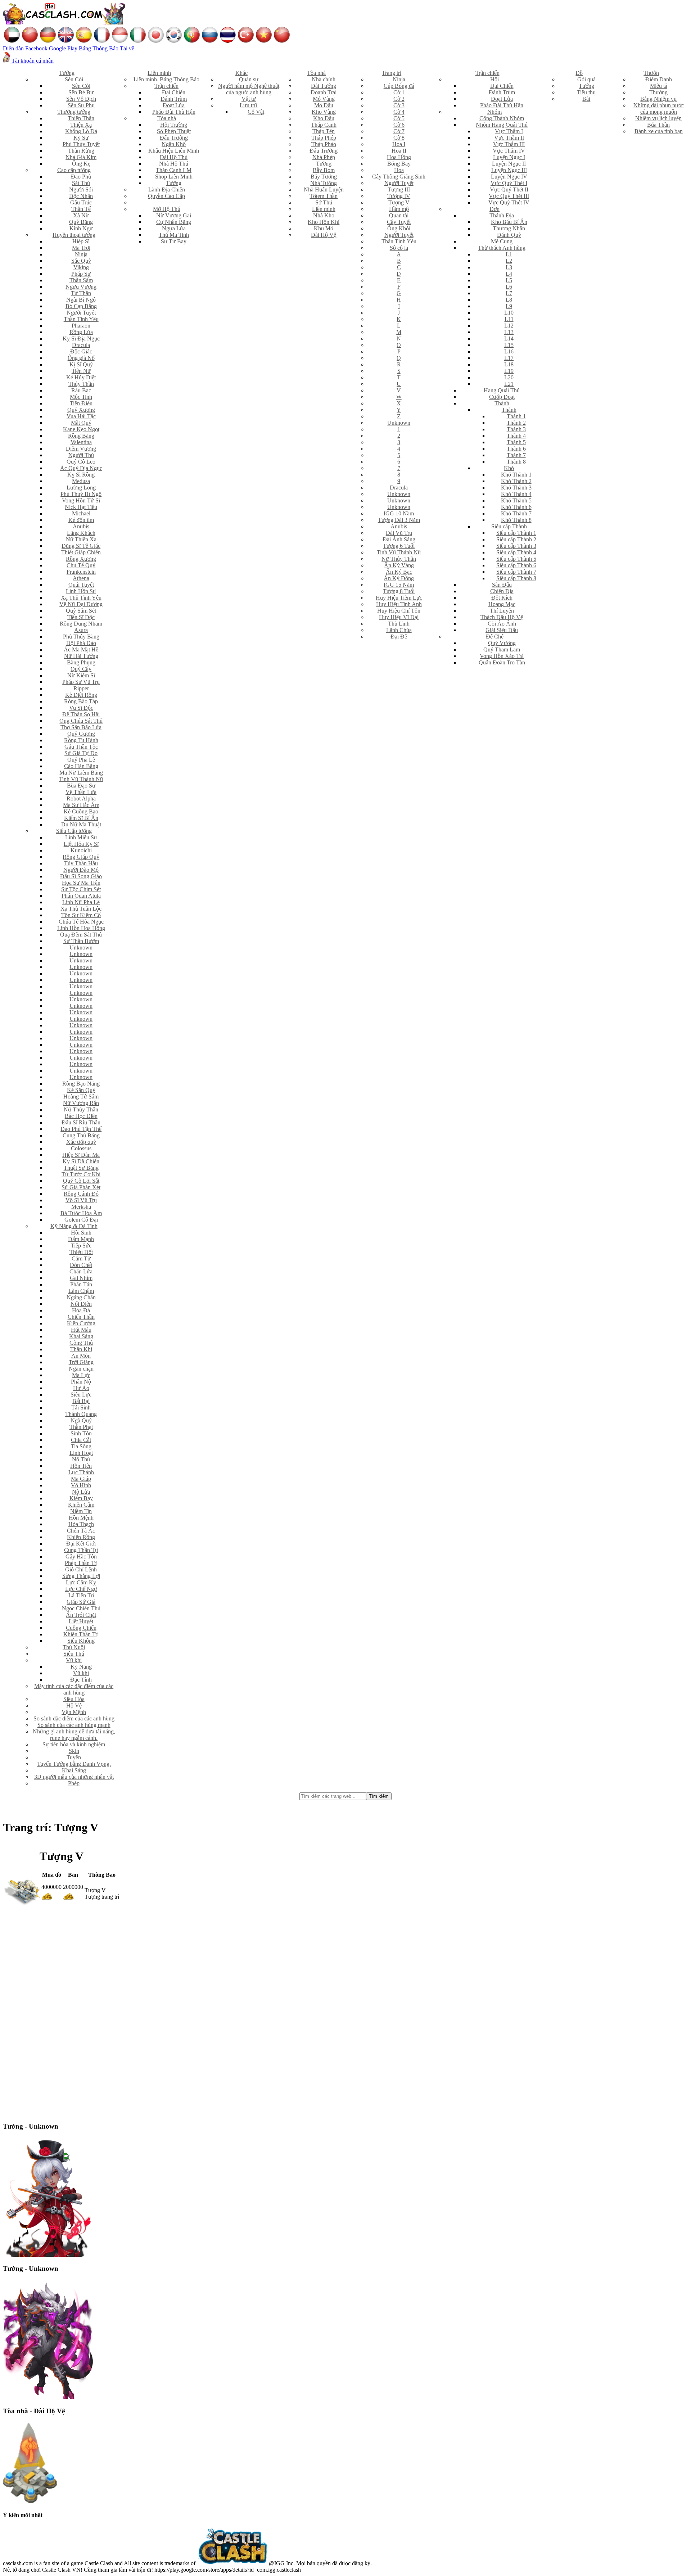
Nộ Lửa (81, 1492)
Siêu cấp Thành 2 (516, 539)
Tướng (67, 73)
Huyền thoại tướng (74, 235)
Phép (74, 1783)
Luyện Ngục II (509, 164)
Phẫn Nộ (81, 1382)
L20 (509, 377)
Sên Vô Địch (81, 99)
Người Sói (81, 190)
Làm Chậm (81, 1291)
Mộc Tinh (81, 397)
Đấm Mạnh (81, 1239)
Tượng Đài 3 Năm (399, 520)
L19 (509, 371)
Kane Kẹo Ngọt (81, 429)
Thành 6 (516, 449)
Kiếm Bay (81, 1498)
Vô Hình (81, 1485)
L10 (509, 313)
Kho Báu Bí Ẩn (509, 222)
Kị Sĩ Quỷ (81, 364)
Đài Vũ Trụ (399, 533)
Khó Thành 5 (516, 500)
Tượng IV (399, 196)
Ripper (81, 688)
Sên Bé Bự (81, 92)
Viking (81, 267)
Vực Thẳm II (509, 138)
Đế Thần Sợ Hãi (81, 714)
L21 (509, 384)
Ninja (81, 254)
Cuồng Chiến (81, 1628)
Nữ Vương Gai (174, 215)
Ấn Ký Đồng (399, 578)
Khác (241, 73)
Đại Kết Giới (81, 1544)
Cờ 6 (399, 125)
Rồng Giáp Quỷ (81, 857)
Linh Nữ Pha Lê (81, 902)
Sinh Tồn (81, 1433)
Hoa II (399, 151)
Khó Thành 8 (516, 520)
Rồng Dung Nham (81, 624)
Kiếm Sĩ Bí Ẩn (81, 818)
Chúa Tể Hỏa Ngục (81, 922)
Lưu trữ (249, 105)
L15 (509, 345)
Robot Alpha (81, 798)
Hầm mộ (399, 209)
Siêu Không (81, 1641)
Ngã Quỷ (81, 1420)
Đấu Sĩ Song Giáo (81, 876)
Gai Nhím (81, 1278)
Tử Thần (81, 293)
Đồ (579, 73)
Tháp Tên (324, 131)
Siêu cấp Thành (509, 526)
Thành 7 (516, 455)
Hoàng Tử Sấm (81, 1097)
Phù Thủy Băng (81, 637)
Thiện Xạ (81, 125)
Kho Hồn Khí (324, 222)
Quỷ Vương (502, 643)
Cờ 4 (399, 112)
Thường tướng (74, 112)
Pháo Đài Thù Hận (174, 112)
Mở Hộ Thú (167, 209)
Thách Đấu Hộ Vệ (502, 617)
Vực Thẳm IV (509, 151)
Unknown (81, 948)
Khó (509, 468)
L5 (509, 280)
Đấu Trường (174, 138)
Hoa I (399, 144)
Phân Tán (81, 1284)
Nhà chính (324, 79)
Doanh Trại (324, 92)
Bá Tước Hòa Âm (81, 1213)
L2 (509, 261)
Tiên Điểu (81, 403)
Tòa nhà (167, 118)
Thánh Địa (502, 215)
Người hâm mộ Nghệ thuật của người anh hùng (249, 89)
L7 (509, 293)
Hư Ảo (81, 1388)
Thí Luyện (502, 611)
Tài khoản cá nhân (32, 61)
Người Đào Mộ (81, 870)
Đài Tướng (324, 86)
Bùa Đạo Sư (81, 786)
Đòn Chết (81, 1265)
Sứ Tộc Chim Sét (81, 889)
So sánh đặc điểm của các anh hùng (74, 1718)
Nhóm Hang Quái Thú (502, 125)
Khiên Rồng (81, 1537)
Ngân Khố (174, 144)
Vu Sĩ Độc (81, 708)
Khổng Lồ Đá (81, 131)
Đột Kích (502, 598)
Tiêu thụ (586, 92)
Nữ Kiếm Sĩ (81, 675)
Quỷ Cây (81, 669)
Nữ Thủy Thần (81, 1109)
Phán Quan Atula (81, 896)
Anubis (81, 526)
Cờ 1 (399, 92)
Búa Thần (658, 125)
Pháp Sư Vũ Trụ (81, 682)
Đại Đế (399, 637)
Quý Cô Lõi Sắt (81, 1181)
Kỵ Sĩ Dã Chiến (81, 1161)
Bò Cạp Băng (81, 306)
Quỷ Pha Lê (81, 760)
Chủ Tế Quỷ (81, 565)
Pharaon (81, 326)
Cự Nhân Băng (174, 222)
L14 (509, 339)
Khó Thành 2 (516, 481)
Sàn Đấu (502, 585)
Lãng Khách (81, 533)
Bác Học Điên (81, 1116)
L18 (509, 364)
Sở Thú (324, 202)
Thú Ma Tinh (174, 235)
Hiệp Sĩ (81, 241)
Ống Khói (399, 228)
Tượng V (399, 202)
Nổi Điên (81, 1304)
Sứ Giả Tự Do (81, 753)
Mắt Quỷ (81, 423)
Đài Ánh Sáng (399, 539)
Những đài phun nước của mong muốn (659, 109)
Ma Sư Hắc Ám (81, 805)
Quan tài (399, 215)
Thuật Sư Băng (81, 1168)
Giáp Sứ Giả (81, 1602)
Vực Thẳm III (509, 144)
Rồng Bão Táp (81, 701)
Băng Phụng (81, 662)
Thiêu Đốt (81, 1252)
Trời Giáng (81, 1362)
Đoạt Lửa (174, 105)
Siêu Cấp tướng (74, 831)
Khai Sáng (81, 1336)
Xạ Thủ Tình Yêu (81, 598)
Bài (586, 99)
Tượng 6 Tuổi (399, 546)
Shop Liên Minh (174, 177)
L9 (509, 306)
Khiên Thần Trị (81, 1634)
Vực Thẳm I (509, 131)
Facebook (36, 48)
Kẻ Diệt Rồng (81, 695)
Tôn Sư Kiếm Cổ (81, 915)
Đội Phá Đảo (81, 643)
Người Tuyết (81, 313)
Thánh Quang (81, 1414)
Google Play (63, 48)
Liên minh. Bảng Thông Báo (166, 79)
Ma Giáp (81, 1479)
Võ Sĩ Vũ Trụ (81, 1200)
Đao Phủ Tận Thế (81, 1129)
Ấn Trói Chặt (81, 1615)
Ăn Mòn (81, 1356)
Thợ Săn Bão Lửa (81, 727)
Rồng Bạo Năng (81, 1084)
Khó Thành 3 (516, 488)
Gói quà (586, 79)
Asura (81, 630)
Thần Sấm (81, 280)
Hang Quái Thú (502, 390)
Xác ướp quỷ (81, 1142)
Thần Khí (81, 1349)
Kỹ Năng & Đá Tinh (74, 1226)
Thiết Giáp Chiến (81, 552)
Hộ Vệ (74, 1706)
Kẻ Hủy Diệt (81, 377)
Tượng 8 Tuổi (399, 591)
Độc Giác (81, 351)
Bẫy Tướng (324, 177)
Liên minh (159, 73)
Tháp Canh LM (174, 170)
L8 (509, 300)
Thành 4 (516, 436)
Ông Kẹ (81, 164)
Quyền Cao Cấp (166, 196)
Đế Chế (495, 637)
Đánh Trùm (174, 99)
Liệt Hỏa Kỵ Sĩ (81, 844)
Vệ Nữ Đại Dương (81, 604)
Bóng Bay (399, 164)
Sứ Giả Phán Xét (81, 1187)
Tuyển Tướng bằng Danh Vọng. (74, 1764)
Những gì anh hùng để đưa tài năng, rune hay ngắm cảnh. (74, 1735)
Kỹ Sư (81, 138)
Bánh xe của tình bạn (659, 131)
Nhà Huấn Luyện (324, 190)
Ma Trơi (81, 248)
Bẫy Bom (324, 170)
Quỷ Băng (81, 222)
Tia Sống (81, 1446)
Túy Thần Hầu (81, 863)
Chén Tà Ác (81, 1531)
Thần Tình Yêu (81, 319)
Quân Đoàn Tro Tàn (502, 662)
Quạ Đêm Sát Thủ (81, 935)
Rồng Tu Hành (81, 740)
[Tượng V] (22, 1904)
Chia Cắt (81, 1440)
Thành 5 (516, 442)
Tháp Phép (324, 138)
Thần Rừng (81, 151)
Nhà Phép (324, 157)
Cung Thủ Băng (81, 1135)
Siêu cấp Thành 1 (516, 533)
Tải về (127, 48)
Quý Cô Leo (81, 462)
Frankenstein (81, 572)
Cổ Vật (256, 112)
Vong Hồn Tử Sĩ (81, 500)
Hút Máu (81, 1330)
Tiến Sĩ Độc (81, 617)
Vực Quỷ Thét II (509, 190)
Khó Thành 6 (516, 507)
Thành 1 (516, 416)
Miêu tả (659, 86)
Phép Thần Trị (81, 1563)
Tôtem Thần (324, 196)
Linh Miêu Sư (81, 837)
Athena (81, 578)
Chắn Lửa (81, 1271)
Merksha (81, 1207)
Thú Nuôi (74, 1647)
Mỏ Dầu (324, 105)
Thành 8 (516, 462)
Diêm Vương (81, 449)
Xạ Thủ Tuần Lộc (81, 909)
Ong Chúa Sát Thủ (81, 721)
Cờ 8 (399, 138)
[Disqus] (345, 2011)
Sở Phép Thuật (174, 131)
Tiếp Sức (81, 1246)
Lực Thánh (81, 1472)
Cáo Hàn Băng (81, 766)
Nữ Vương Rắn (81, 1103)
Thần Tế (81, 209)
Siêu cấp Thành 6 (516, 565)
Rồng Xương (81, 559)
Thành (502, 403)
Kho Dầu (324, 118)
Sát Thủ (81, 183)
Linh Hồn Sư (81, 591)
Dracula (81, 345)
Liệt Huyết (81, 1621)
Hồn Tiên (81, 1466)
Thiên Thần (81, 118)
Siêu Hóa (74, 1699)
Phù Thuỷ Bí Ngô (81, 494)
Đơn (494, 209)
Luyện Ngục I (509, 157)
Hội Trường (174, 125)
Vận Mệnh (74, 1712)
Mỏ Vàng (324, 99)
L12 (509, 326)
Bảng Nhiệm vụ (658, 99)
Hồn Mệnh (81, 1518)
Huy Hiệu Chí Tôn (399, 611)
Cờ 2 (399, 99)
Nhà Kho (324, 215)
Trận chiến (166, 86)
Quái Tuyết (81, 585)
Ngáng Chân (81, 1297)
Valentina (81, 442)
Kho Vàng (324, 112)
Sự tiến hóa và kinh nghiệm (74, 1744)
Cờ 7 (399, 131)
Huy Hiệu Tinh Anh (399, 604)
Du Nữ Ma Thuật (81, 824)
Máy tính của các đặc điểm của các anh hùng (74, 1689)
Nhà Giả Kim (81, 157)
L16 (509, 351)
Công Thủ (81, 1343)
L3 (509, 267)
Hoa (399, 170)
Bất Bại (81, 1401)
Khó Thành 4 (516, 494)
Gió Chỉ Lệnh (81, 1569)
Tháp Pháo (324, 144)
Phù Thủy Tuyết (81, 144)
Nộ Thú (81, 1459)
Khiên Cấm (81, 1505)
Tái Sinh (81, 1407)
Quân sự (249, 79)
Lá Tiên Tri (81, 1595)
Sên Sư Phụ (81, 105)
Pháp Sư (81, 274)
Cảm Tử (81, 1258)
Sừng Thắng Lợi (81, 1576)
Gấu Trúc (81, 202)
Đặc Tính (81, 1680)
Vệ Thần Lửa (81, 792)
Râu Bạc (81, 390)
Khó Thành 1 (516, 475)
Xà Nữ (81, 215)
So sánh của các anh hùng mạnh (74, 1725)
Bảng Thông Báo (99, 48)
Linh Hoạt (81, 1453)
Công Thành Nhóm (502, 118)
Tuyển (74, 1757)
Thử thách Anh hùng (502, 248)
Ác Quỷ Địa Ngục (81, 468)
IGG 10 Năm (399, 513)
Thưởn (651, 73)
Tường (174, 183)
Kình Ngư (81, 228)
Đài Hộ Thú (174, 157)
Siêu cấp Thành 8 (516, 578)
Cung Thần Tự (81, 1550)
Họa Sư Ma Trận (81, 883)
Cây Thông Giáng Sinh (399, 177)
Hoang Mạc (502, 604)
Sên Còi (74, 79)
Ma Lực (81, 1375)
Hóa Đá (81, 1310)
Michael (81, 513)
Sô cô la (399, 248)
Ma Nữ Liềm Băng (81, 773)
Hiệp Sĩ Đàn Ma (81, 1155)
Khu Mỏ (324, 228)
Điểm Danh (659, 79)
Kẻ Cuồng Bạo (81, 811)
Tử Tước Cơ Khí (81, 1174)
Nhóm (494, 112)
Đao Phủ (81, 177)
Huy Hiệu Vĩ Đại (399, 617)
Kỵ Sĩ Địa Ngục (81, 339)
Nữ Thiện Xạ (81, 539)
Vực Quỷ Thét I (509, 183)
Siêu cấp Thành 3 (516, 546)
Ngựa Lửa (174, 228)
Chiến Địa (502, 591)
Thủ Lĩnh (399, 624)
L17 (509, 358)
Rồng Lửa (81, 332)
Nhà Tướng (324, 183)
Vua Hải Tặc (81, 416)
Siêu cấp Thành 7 (516, 572)
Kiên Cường (81, 1323)
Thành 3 (516, 429)
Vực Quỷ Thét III (509, 196)
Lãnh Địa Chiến (167, 190)
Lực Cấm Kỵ (81, 1582)
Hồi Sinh (81, 1233)
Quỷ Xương (81, 410)
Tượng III (399, 190)
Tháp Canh (324, 125)
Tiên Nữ (81, 371)
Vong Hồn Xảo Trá (502, 656)
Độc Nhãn (81, 196)
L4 (509, 274)
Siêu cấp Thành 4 (516, 552)
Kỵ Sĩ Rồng (81, 475)
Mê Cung (502, 241)
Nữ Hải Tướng (81, 656)
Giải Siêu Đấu (502, 630)
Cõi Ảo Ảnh (502, 624)
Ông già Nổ (81, 358)
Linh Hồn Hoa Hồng (81, 928)
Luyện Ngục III (509, 170)
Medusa (81, 481)
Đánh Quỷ (509, 235)
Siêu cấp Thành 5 (516, 559)
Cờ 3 (399, 105)
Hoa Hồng (399, 157)
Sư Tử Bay (174, 241)
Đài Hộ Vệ (324, 235)
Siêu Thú (74, 1654)
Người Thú (81, 455)
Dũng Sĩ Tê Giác (81, 546)
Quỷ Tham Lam (502, 649)
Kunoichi (81, 850)
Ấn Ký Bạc (399, 572)
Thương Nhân (509, 228)
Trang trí (392, 73)
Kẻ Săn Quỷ (81, 1090)
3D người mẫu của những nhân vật (74, 1777)
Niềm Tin (81, 1511)
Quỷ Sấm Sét (81, 611)
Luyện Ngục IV (509, 177)
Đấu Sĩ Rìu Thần (81, 1122)
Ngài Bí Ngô (81, 300)
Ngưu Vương (81, 287)
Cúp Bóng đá (399, 86)
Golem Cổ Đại (81, 1220)
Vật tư (249, 99)
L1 (509, 254)
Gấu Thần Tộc (81, 747)
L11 (509, 319)
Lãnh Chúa (399, 630)
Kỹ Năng (81, 1667)
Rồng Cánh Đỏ (81, 1194)
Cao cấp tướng (74, 170)
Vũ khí (74, 1660)
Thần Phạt (81, 1427)
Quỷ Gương (81, 734)
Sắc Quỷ (81, 261)
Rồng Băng (81, 436)
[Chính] (64, 22)
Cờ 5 (399, 118)
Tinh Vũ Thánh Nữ (81, 779)
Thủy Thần (81, 384)
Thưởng (658, 92)
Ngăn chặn (81, 1369)
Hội (494, 79)
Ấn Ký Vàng (399, 565)
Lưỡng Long (81, 488)
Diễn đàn (13, 48)
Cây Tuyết (399, 222)
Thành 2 (516, 423)
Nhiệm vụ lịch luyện (658, 118)
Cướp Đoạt (502, 397)
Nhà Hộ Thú (174, 164)
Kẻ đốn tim (81, 520)
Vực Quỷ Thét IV (509, 202)
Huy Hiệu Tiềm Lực (399, 598)
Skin (74, 1751)
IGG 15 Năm (399, 585)
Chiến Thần (81, 1317)
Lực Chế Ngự (81, 1589)
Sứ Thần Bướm (81, 941)
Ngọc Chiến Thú (81, 1608)
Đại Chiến (174, 92)
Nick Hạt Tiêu (81, 507)
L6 (509, 287)
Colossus (81, 1148)
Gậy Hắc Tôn (81, 1557)
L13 (509, 332)
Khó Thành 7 (516, 513)
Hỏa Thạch (81, 1524)
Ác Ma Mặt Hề (81, 649)
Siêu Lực (81, 1395)
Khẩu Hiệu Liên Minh (174, 151)
